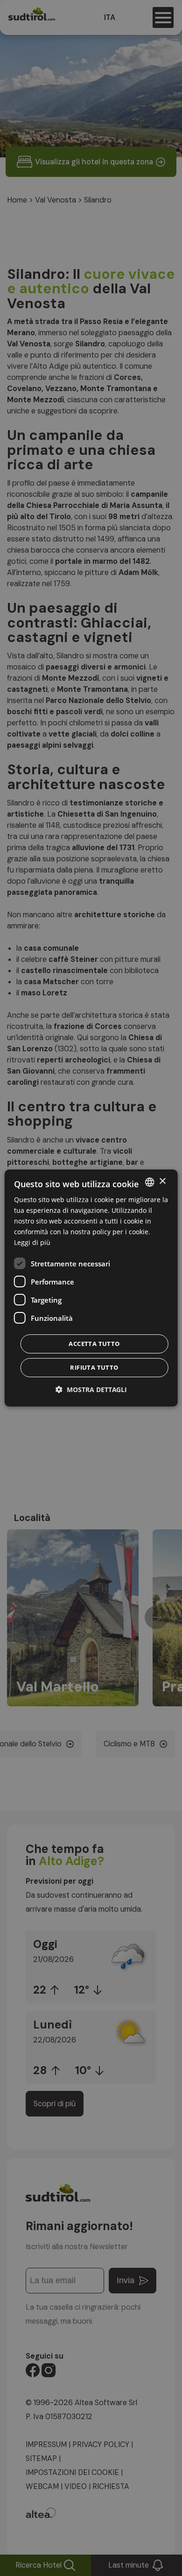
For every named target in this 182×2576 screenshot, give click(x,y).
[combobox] (149, 1182)
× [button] (162, 1181)
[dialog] (91, 1288)
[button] (91, 1389)
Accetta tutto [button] (94, 1344)
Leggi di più (32, 1242)
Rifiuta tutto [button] (94, 1367)
